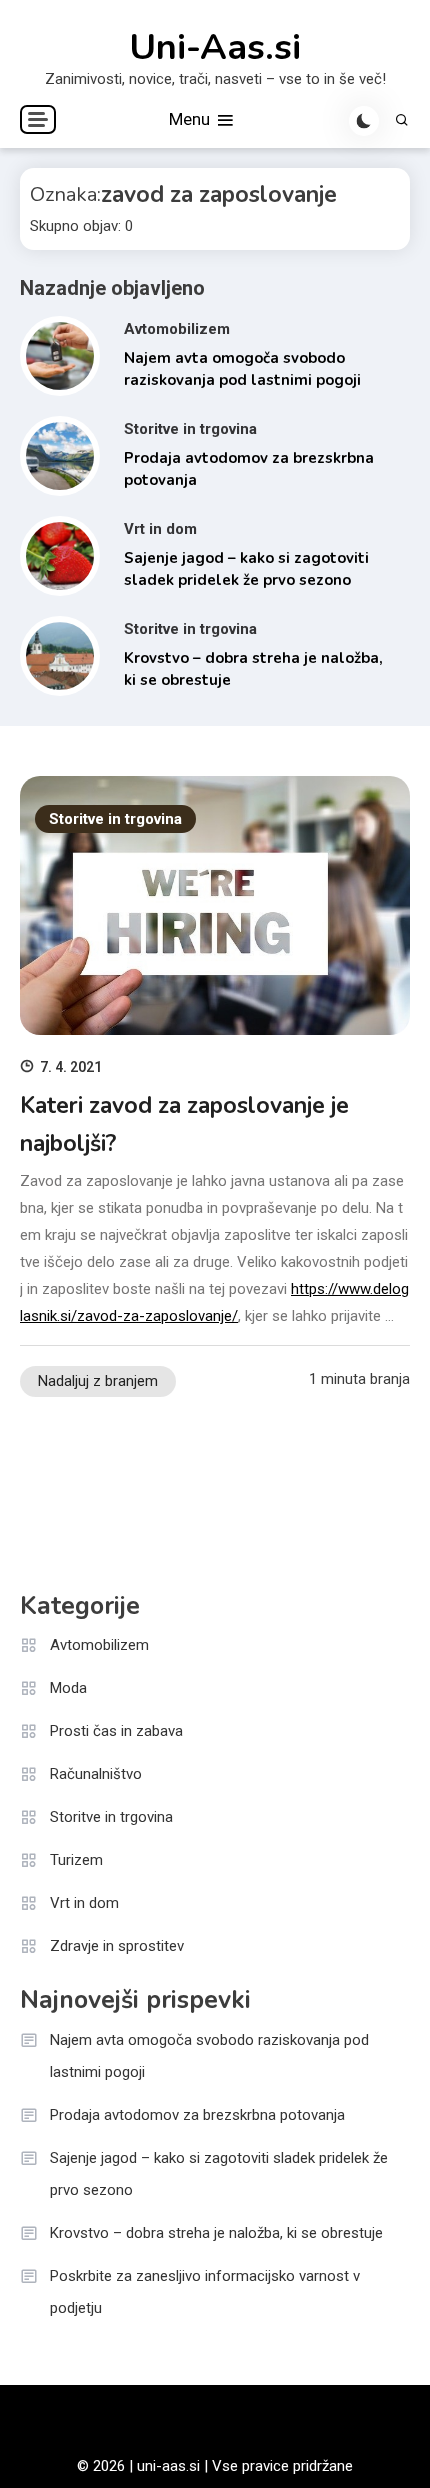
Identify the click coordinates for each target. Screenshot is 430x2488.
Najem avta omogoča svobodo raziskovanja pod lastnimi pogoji (209, 2056)
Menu (191, 119)
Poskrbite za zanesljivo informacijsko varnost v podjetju (205, 2292)
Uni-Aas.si (215, 48)
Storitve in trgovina (190, 429)
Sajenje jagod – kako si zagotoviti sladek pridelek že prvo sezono (219, 2174)
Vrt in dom (160, 529)
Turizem (76, 1860)
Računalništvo (96, 1774)
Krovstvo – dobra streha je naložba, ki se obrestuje (216, 2233)
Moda (68, 1688)
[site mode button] (364, 121)
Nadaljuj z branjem (98, 1381)
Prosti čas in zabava (116, 1731)
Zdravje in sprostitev (117, 1946)
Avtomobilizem (177, 329)
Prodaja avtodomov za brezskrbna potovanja (197, 2115)
